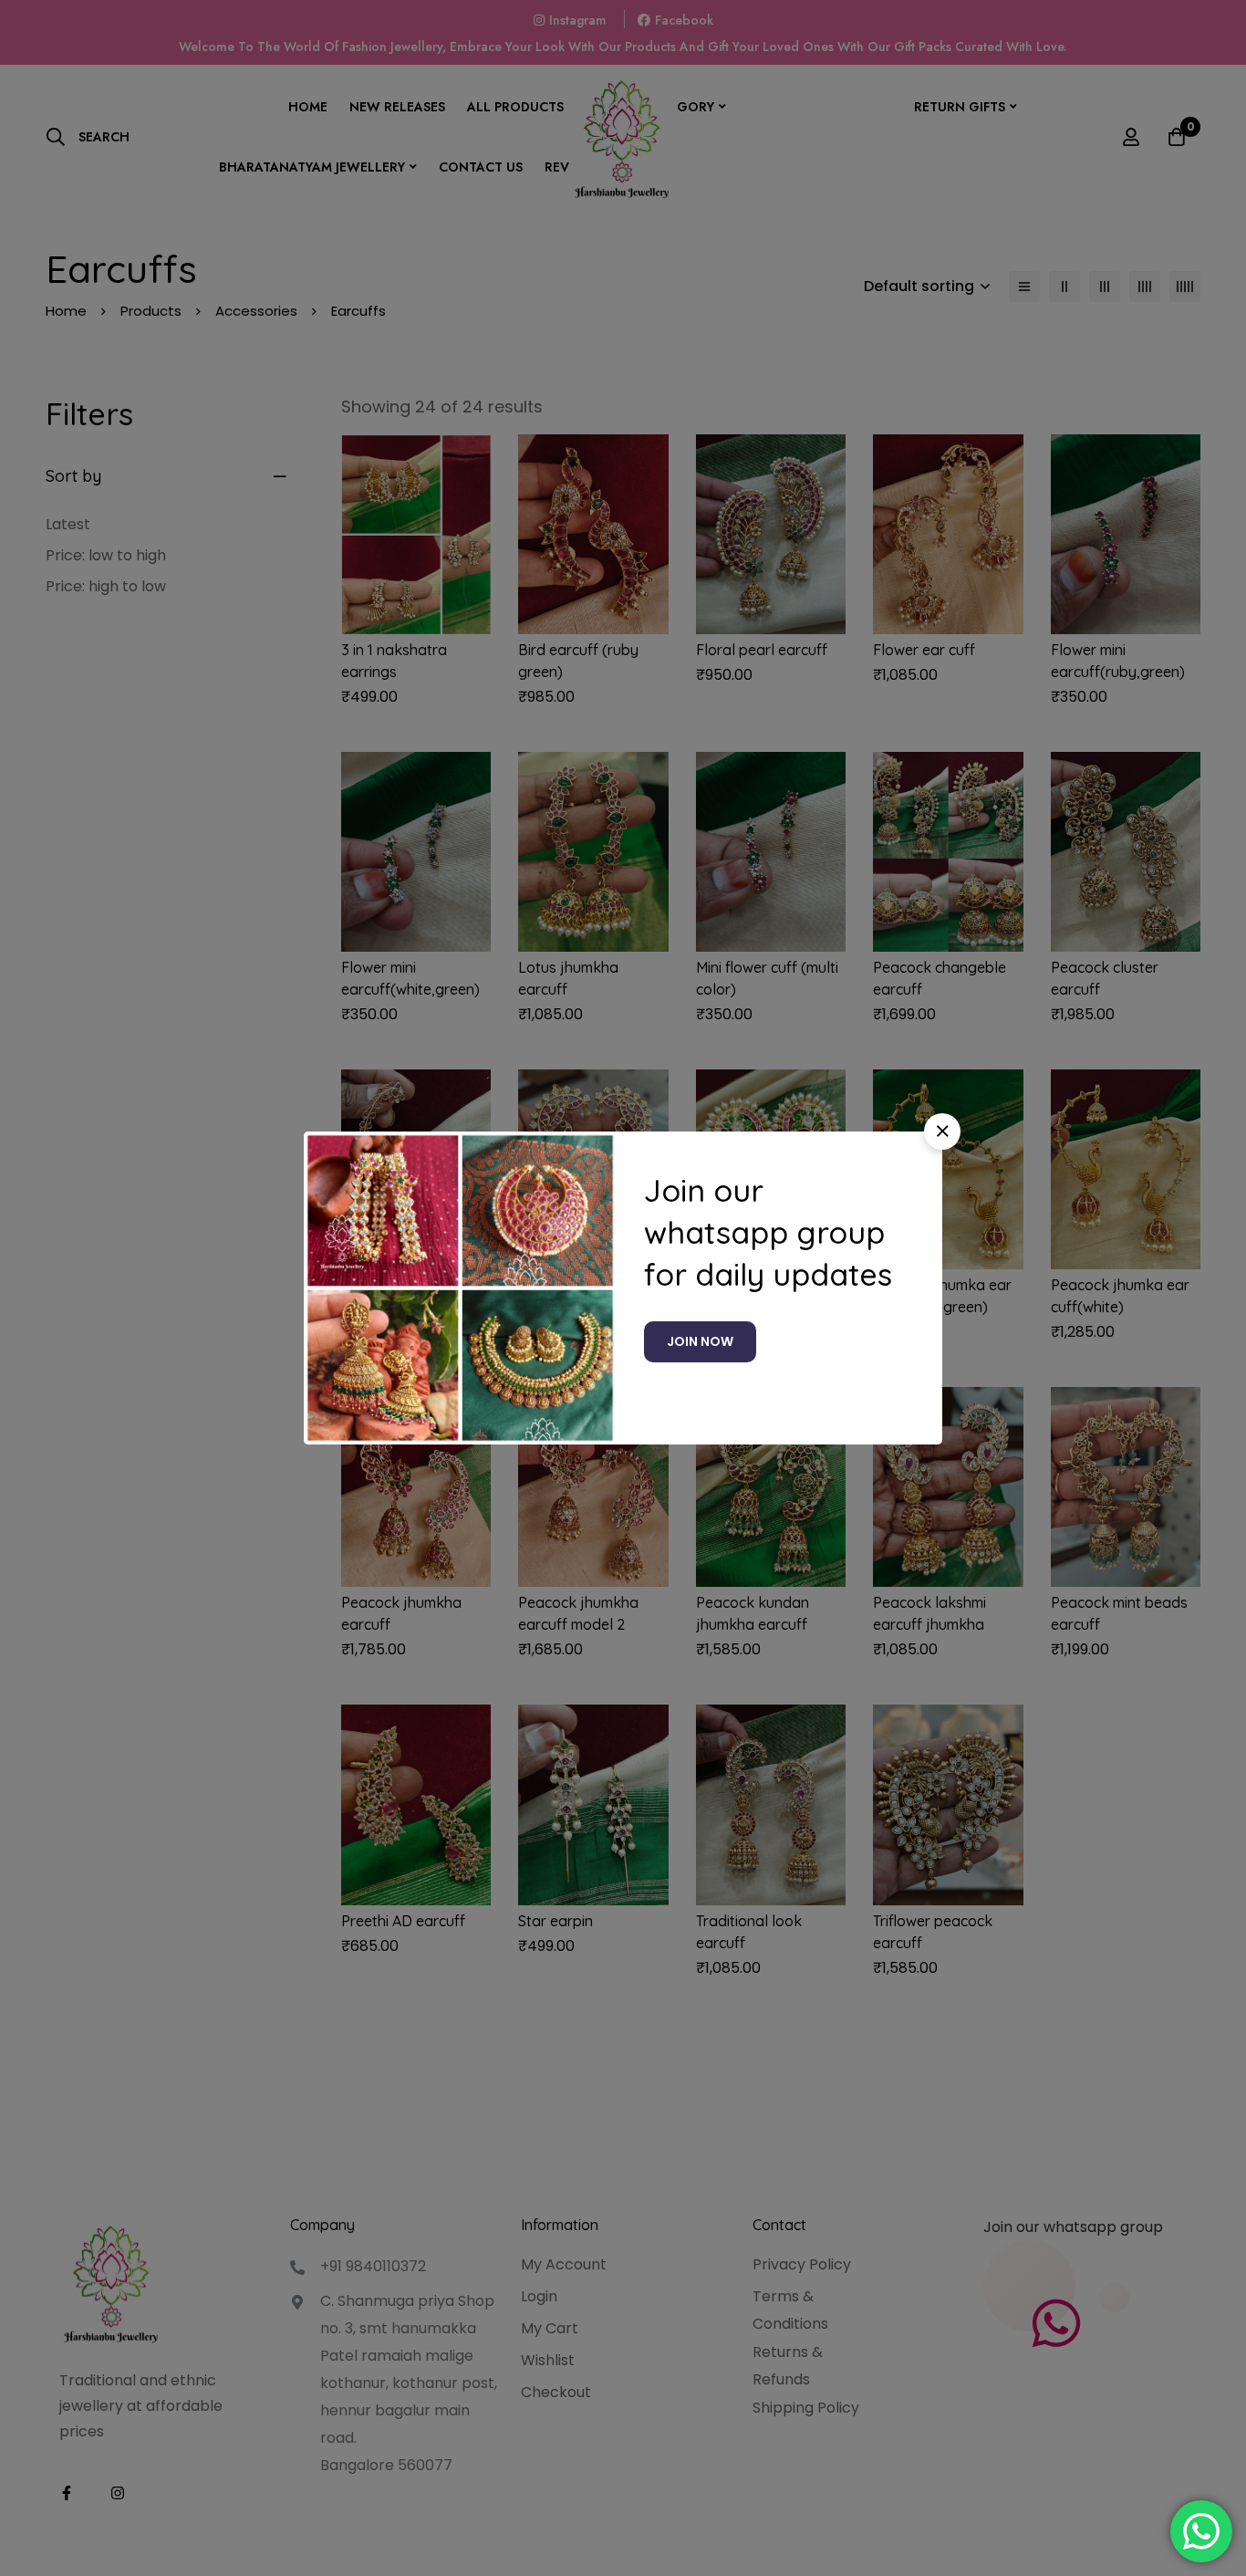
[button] (942, 1132)
